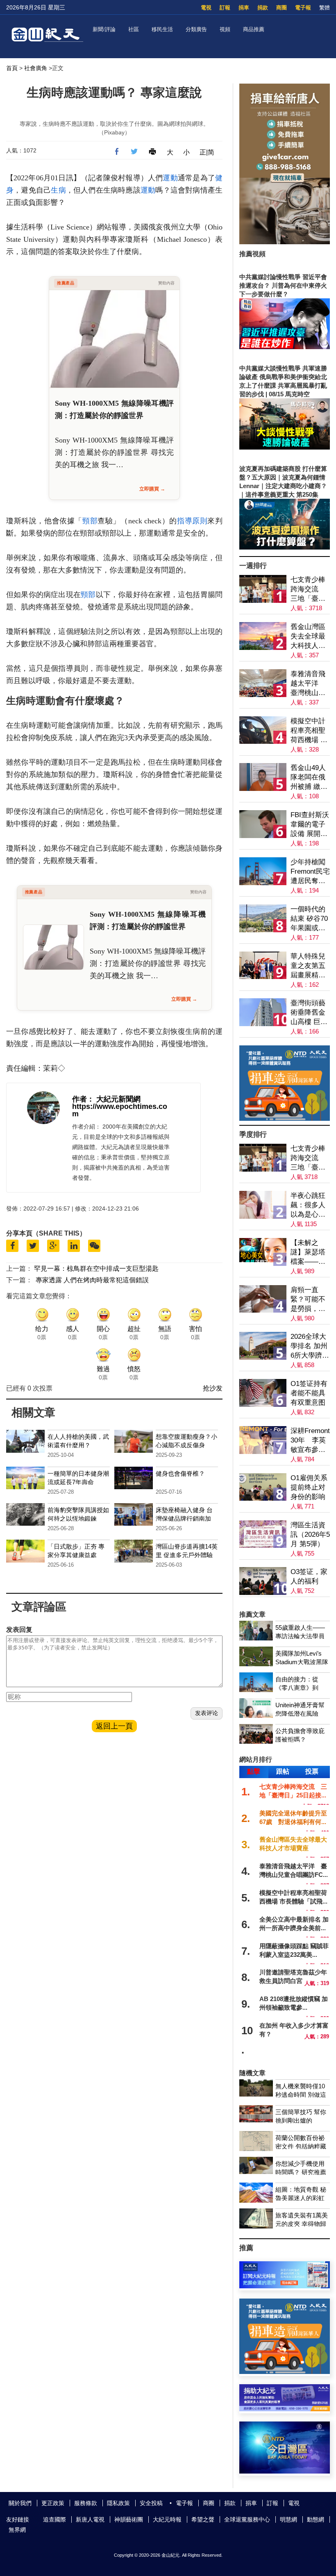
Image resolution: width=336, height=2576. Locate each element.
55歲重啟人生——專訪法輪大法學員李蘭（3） (300, 1636)
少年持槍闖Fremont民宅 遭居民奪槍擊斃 (310, 872)
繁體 (325, 8)
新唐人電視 (90, 2519)
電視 (206, 8)
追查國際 (54, 2519)
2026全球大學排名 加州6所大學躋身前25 (310, 1346)
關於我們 (20, 2503)
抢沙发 (213, 1388)
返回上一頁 (114, 1726)
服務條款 (86, 2503)
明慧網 (288, 2519)
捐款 (263, 8)
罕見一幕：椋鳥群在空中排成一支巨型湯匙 (96, 1269)
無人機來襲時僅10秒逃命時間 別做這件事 (301, 2095)
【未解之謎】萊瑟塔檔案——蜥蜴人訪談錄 (308, 1253)
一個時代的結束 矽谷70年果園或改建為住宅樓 (309, 919)
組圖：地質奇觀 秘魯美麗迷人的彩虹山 (301, 2198)
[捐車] (285, 1119)
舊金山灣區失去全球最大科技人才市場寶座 (308, 637)
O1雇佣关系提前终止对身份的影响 (309, 1487)
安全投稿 (151, 2503)
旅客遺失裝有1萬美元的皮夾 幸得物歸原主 (302, 2224)
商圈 (282, 8)
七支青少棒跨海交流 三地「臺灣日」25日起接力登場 (308, 589)
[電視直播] (285, 2471)
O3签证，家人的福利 (309, 1576)
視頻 (225, 29)
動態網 (316, 2519)
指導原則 (192, 521)
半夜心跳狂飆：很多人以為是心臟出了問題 (308, 1205)
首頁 (12, 68)
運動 (170, 178)
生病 (58, 190)
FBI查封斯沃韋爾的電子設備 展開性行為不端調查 (310, 825)
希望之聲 (203, 2519)
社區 (134, 29)
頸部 (90, 521)
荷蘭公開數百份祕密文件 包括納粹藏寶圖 (301, 2146)
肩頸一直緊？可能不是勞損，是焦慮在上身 (308, 1300)
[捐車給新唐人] (285, 242)
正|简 (207, 152)
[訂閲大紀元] (285, 2286)
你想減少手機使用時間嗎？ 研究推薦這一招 (301, 2172)
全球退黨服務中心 (247, 2519)
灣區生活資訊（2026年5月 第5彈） (310, 1534)
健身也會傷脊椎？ (180, 1473)
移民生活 (162, 29)
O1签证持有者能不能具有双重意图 (309, 1393)
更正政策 (53, 2503)
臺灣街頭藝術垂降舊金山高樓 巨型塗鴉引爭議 (309, 1013)
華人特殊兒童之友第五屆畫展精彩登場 (308, 966)
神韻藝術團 (129, 2519)
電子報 (303, 8)
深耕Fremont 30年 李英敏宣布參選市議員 (310, 1441)
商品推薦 (254, 29)
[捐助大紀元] (285, 2409)
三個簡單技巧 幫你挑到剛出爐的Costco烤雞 (301, 2121)
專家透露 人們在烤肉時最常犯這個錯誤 (92, 1280)
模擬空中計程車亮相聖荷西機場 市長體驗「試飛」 (309, 731)
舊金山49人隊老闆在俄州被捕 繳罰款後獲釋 (309, 778)
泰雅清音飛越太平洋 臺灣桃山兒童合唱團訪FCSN (308, 684)
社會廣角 (36, 68)
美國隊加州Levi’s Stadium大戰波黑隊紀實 (302, 1662)
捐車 (244, 8)
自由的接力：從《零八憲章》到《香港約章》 (297, 1688)
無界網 (17, 2530)
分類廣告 (196, 29)
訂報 (225, 8)
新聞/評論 (104, 29)
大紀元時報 (167, 2519)
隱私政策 (118, 2503)
